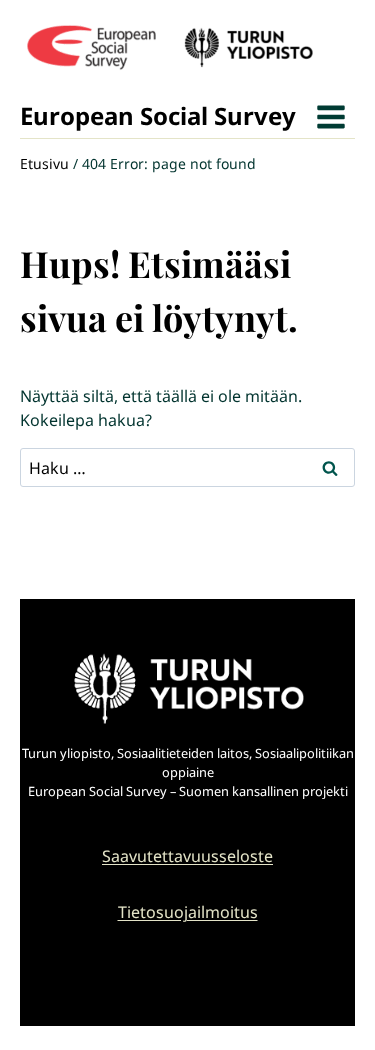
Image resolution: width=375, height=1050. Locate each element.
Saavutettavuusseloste (187, 856)
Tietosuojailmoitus (188, 912)
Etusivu (44, 163)
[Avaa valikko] (330, 116)
